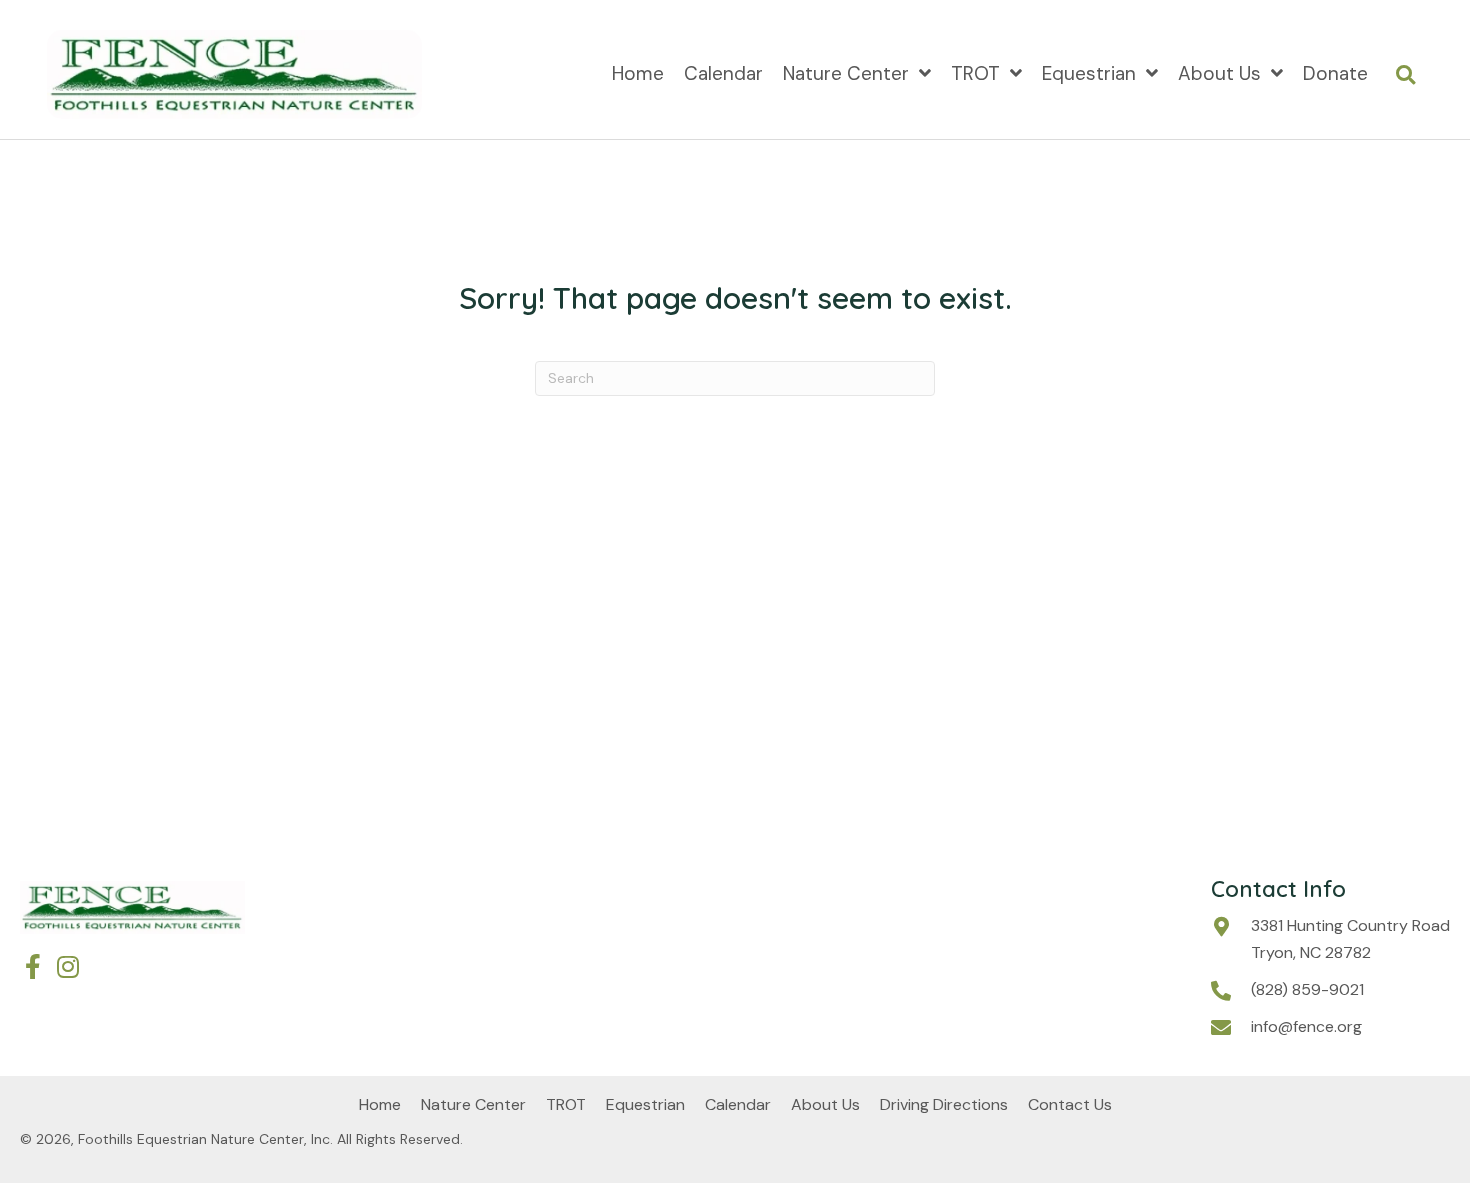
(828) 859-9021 (1307, 989)
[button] (32, 966)
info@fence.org (1306, 1026)
